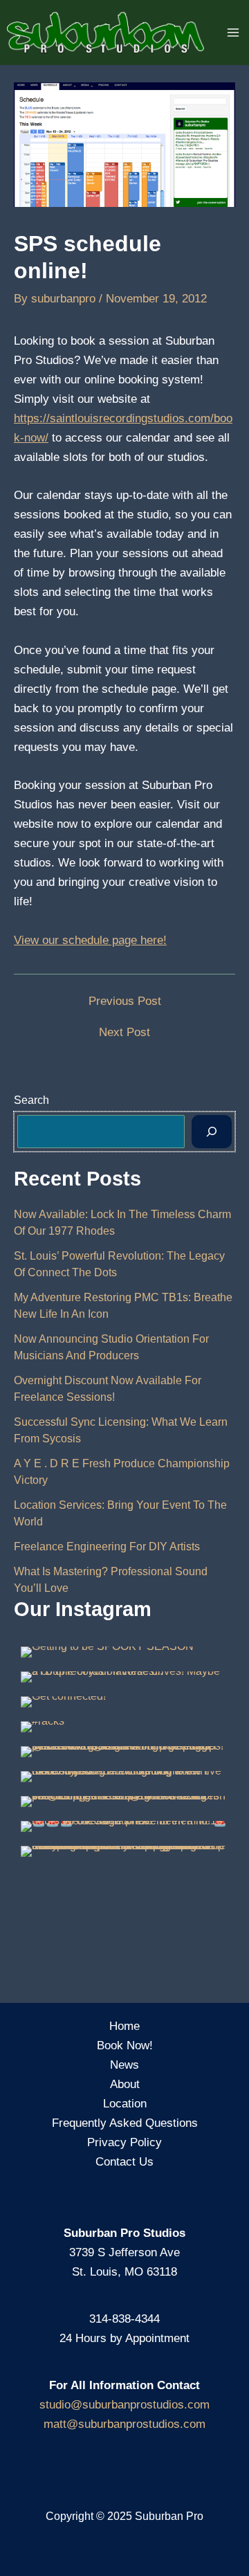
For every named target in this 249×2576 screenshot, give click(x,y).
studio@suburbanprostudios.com (124, 2405)
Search (31, 1100)
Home (124, 2026)
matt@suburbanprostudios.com (124, 2424)
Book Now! (125, 2046)
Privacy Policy (124, 2142)
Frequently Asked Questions (125, 2123)
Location (125, 2104)
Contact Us (124, 2162)
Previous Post (125, 1001)
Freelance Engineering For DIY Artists (107, 1546)
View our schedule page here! (90, 940)
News (124, 2065)
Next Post (124, 1032)
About (125, 2084)
